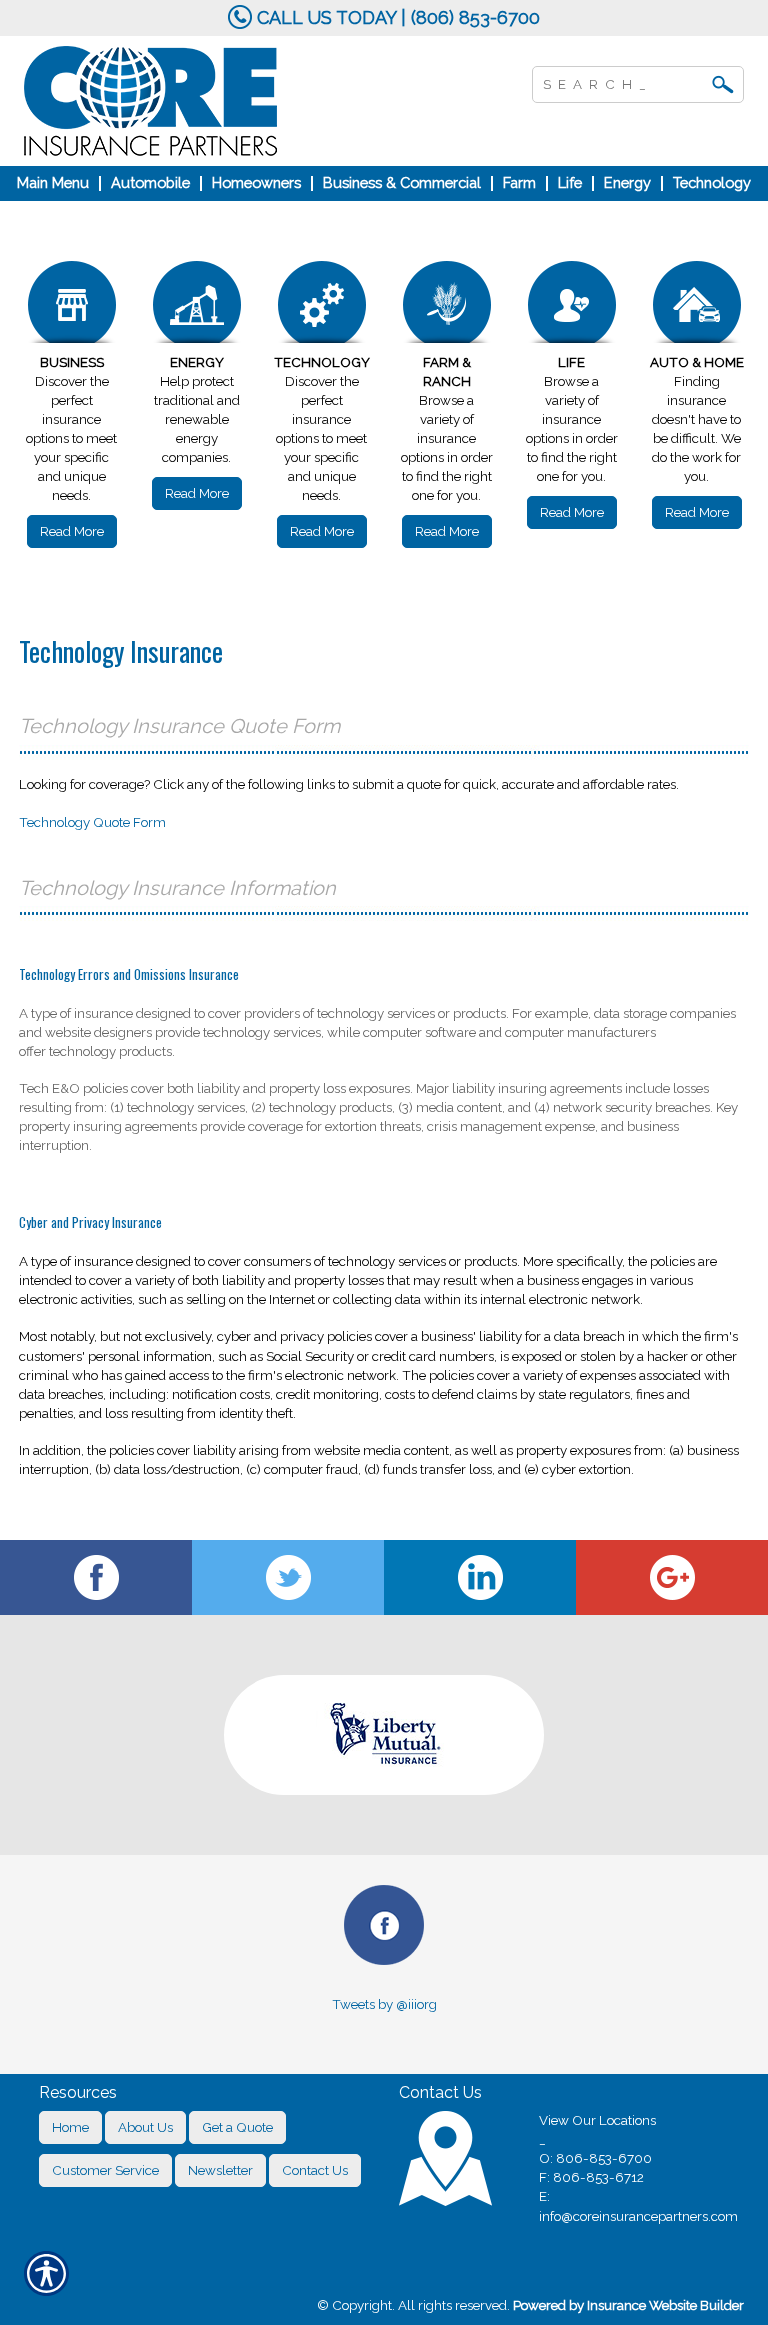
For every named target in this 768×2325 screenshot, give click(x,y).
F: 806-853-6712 (591, 2177)
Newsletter (220, 2170)
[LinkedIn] (480, 1577)
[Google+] (672, 1577)
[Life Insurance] (571, 307)
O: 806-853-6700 (595, 2158)
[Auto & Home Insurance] (696, 307)
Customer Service (105, 2170)
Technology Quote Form (92, 822)
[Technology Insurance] (321, 307)
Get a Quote (237, 2127)
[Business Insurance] (71, 307)
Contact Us (315, 2170)
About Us (145, 2127)
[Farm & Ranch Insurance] (446, 307)
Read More (72, 531)
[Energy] (196, 307)
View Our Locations (597, 2120)
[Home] (228, 101)
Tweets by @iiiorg (384, 2004)
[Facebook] (96, 1577)
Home (70, 2127)
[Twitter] (288, 1577)
